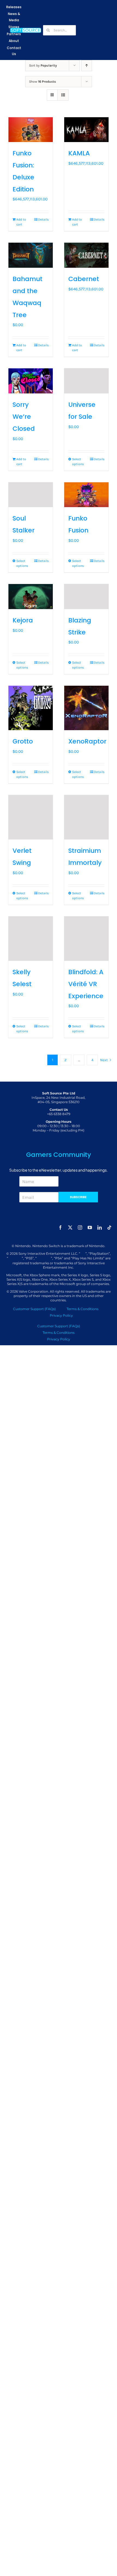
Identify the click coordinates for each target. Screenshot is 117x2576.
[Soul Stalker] (31, 495)
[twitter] (70, 1227)
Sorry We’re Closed (24, 417)
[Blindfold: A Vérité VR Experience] (86, 939)
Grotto (23, 741)
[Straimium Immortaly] (86, 817)
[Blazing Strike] (86, 597)
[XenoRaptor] (86, 708)
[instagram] (80, 1227)
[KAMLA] (86, 130)
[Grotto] (31, 708)
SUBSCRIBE (78, 1197)
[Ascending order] (87, 66)
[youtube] (90, 1227)
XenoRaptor (87, 741)
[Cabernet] (86, 255)
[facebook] (60, 1227)
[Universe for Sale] (86, 381)
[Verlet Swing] (31, 817)
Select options (78, 462)
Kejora (23, 620)
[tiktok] (109, 1227)
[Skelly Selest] (31, 939)
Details (43, 219)
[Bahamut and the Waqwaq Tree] (31, 255)
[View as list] (63, 95)
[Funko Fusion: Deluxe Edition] (31, 130)
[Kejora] (31, 597)
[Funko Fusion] (86, 495)
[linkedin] (100, 1227)
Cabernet (84, 279)
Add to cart (21, 222)
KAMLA (79, 153)
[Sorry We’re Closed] (31, 381)
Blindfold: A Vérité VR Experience (86, 984)
